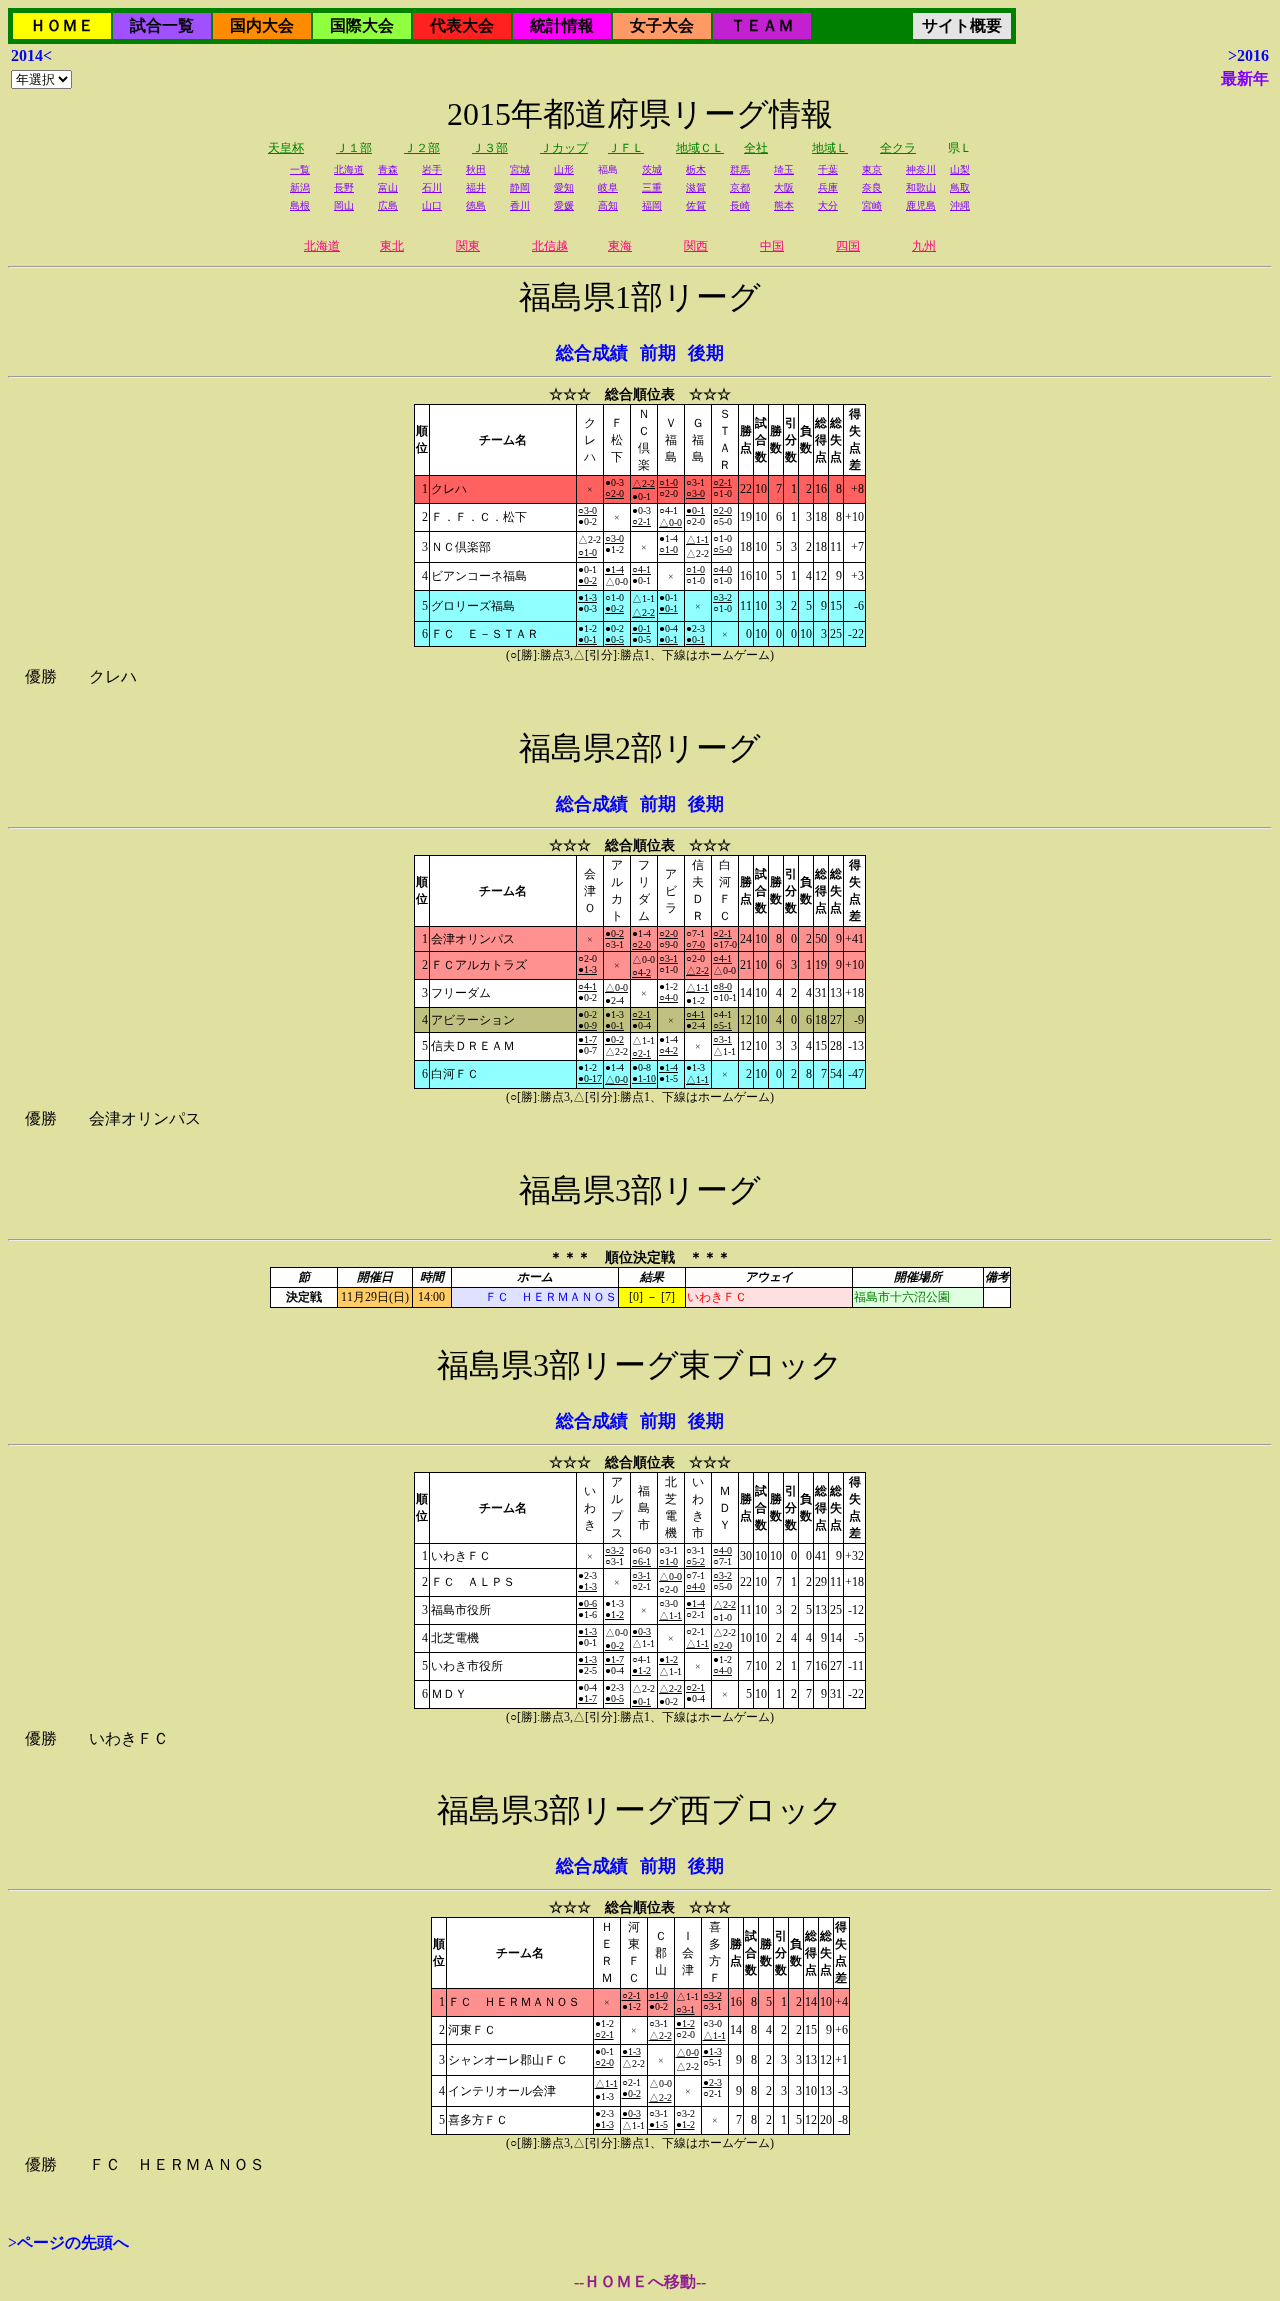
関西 (696, 246)
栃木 (696, 169)
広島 (388, 205)
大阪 (784, 187)
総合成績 (592, 353)
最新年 (1245, 78)
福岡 (652, 205)
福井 (476, 187)
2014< (31, 55)
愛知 (564, 187)
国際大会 (362, 25)
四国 (848, 246)
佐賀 (696, 205)
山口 (432, 205)
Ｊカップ (564, 148)
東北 (392, 246)
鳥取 (960, 187)
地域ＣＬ (700, 148)
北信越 (550, 246)
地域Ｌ (830, 148)
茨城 (652, 169)
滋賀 (696, 187)
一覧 (300, 169)
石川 (432, 187)
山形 (564, 169)
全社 (756, 148)
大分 (828, 205)
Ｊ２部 (422, 148)
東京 (872, 169)
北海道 (349, 169)
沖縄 (960, 205)
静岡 (520, 187)
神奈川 (921, 169)
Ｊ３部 (490, 148)
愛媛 (564, 205)
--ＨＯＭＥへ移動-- (640, 2281)
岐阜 (608, 187)
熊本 (784, 205)
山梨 (960, 169)
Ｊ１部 (354, 148)
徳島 (476, 205)
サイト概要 (962, 25)
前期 (658, 353)
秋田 (476, 169)
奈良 (872, 187)
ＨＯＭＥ (62, 25)
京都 (740, 187)
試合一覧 (162, 25)
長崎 (740, 205)
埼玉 (784, 169)
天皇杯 (286, 148)
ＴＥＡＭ (762, 25)
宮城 (520, 169)
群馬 (740, 169)
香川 (520, 205)
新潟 (300, 187)
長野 (344, 187)
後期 (706, 353)
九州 (924, 246)
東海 (620, 246)
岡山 (344, 205)
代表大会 (462, 25)
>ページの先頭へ (68, 2242)
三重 (652, 187)
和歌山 (921, 187)
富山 (388, 187)
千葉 (828, 169)
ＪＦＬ (626, 148)
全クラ (898, 148)
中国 (772, 246)
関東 (468, 246)
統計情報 (562, 25)
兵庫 (828, 187)
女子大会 (662, 25)
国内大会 (262, 25)
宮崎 (872, 205)
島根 (300, 205)
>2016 (1248, 55)
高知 (608, 205)
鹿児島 (921, 205)
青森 (388, 169)
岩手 (432, 169)
